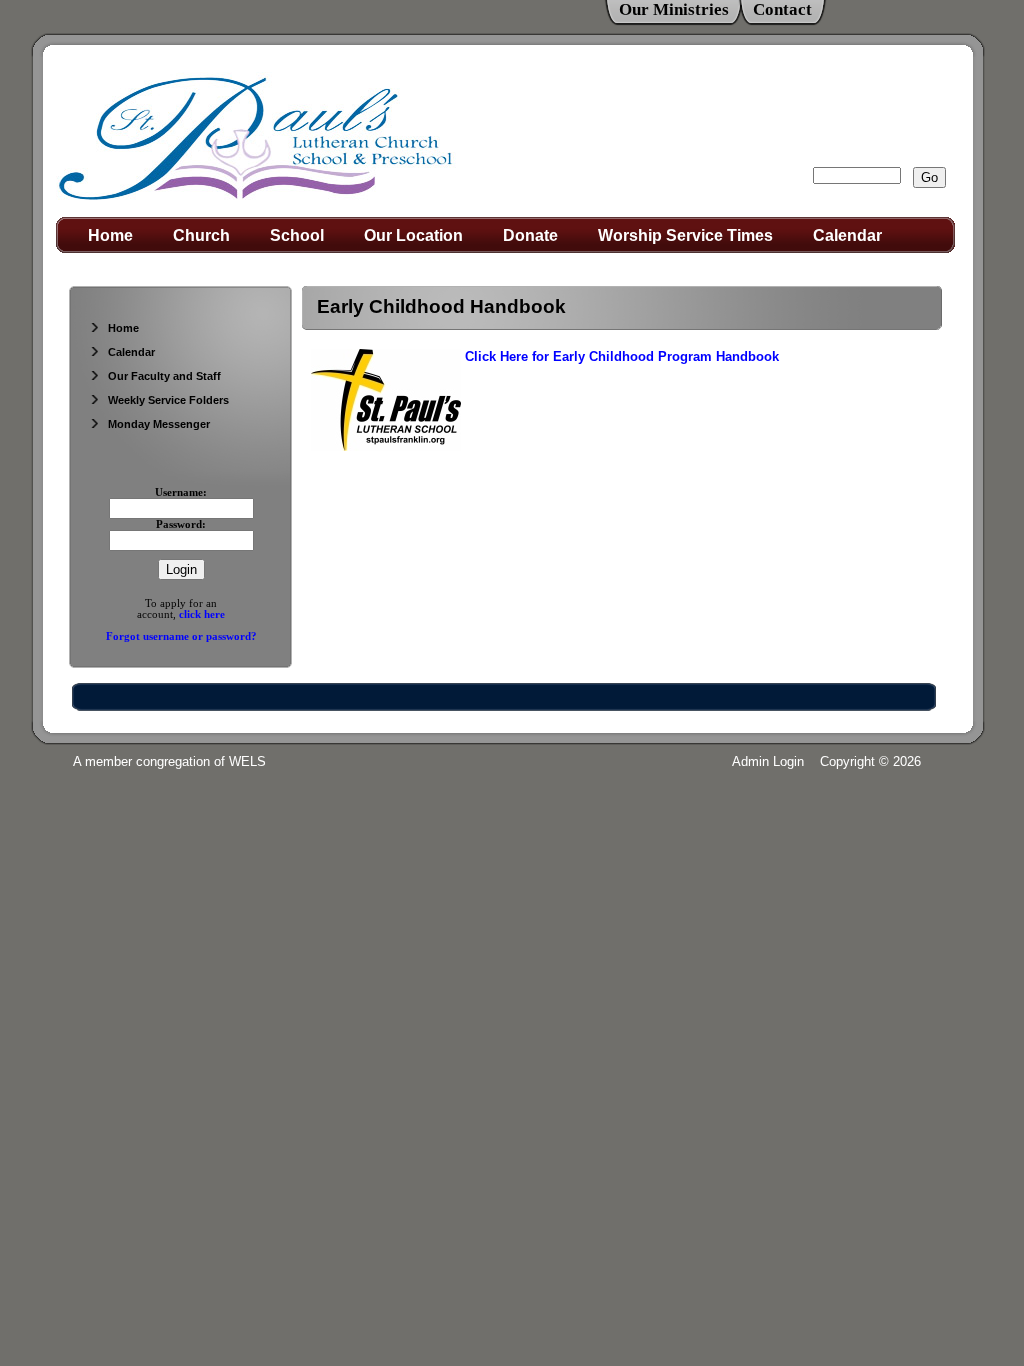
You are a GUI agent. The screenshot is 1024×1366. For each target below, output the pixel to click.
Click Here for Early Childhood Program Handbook (622, 356)
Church (201, 235)
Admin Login (768, 761)
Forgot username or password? (181, 636)
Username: (181, 492)
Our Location (413, 235)
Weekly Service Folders (168, 400)
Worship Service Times (685, 235)
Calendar (847, 235)
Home (110, 235)
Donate (530, 235)
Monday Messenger (159, 424)
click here (202, 614)
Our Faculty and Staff (164, 376)
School (297, 235)
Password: (181, 524)
